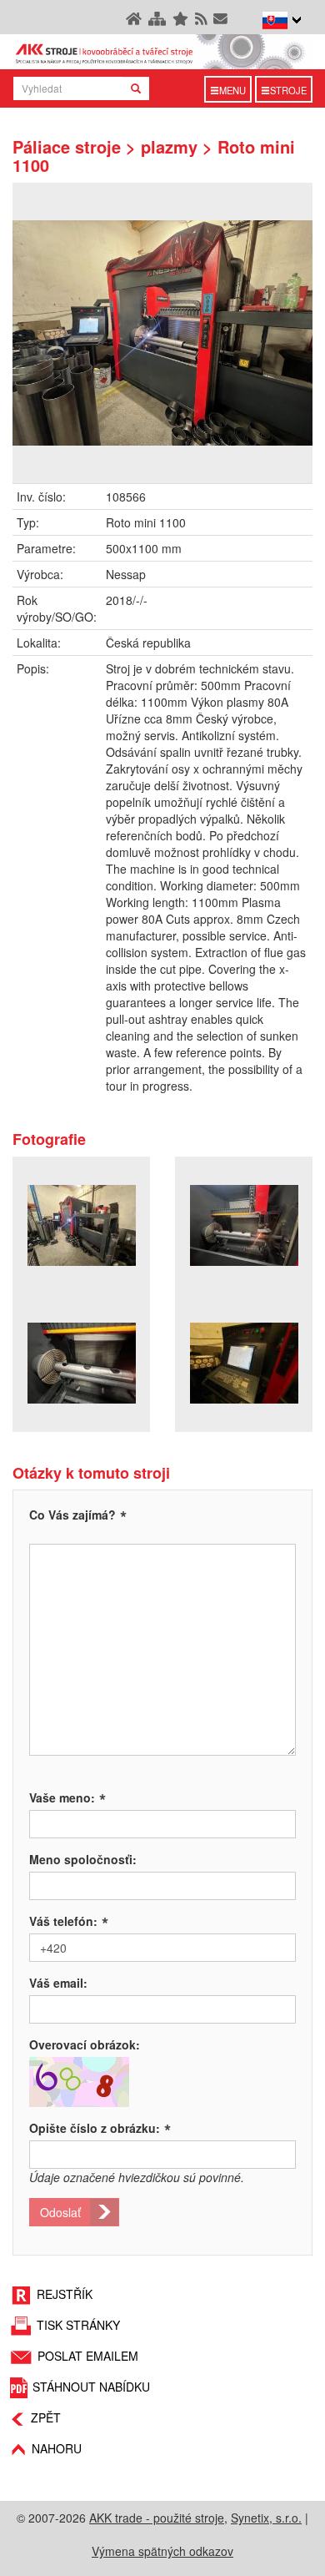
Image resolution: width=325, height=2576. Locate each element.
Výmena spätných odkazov (162, 2551)
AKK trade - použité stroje (157, 2518)
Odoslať (60, 2212)
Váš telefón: (69, 1921)
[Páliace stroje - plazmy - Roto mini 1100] (162, 333)
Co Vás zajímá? (72, 1515)
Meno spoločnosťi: (83, 1859)
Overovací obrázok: (85, 2044)
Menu (232, 90)
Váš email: (58, 1983)
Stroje (288, 90)
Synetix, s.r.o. (266, 2518)
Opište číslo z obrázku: (100, 2128)
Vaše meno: (67, 1797)
